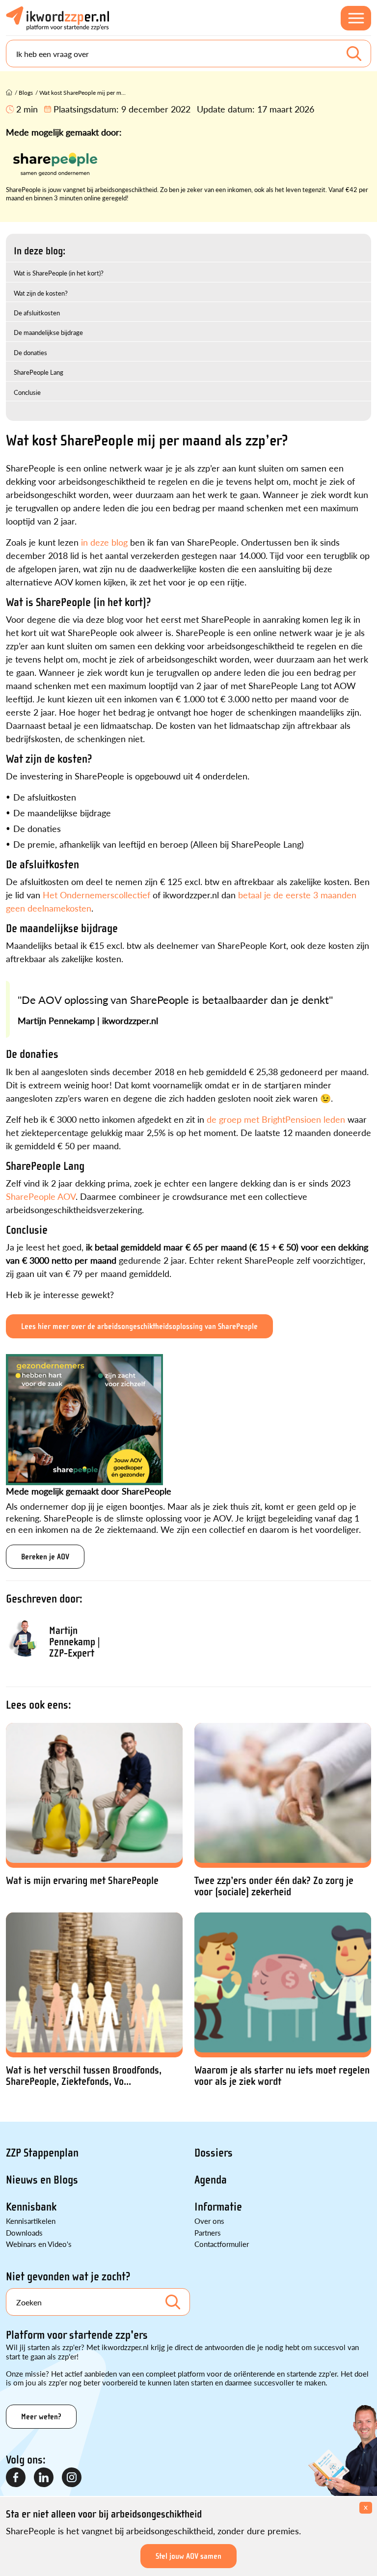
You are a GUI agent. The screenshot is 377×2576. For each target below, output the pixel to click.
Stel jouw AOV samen (188, 2556)
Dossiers (214, 2153)
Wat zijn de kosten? (41, 293)
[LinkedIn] (44, 2478)
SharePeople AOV (41, 1196)
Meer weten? (41, 2417)
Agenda (211, 2180)
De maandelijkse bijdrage (48, 332)
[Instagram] (72, 2478)
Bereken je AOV (45, 1557)
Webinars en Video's (39, 2244)
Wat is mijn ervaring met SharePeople (82, 1881)
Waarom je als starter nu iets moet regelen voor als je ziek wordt (282, 2076)
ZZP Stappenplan (42, 2153)
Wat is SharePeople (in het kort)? (59, 273)
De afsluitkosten (37, 313)
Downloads (24, 2232)
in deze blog (104, 542)
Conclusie (27, 392)
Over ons (209, 2221)
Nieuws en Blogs (42, 2180)
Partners (208, 2232)
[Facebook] (16, 2478)
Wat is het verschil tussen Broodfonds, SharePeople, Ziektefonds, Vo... (84, 2076)
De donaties (30, 352)
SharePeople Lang (39, 372)
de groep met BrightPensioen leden (276, 1119)
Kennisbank (31, 2207)
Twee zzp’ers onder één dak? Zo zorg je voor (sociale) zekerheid (274, 1886)
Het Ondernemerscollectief (96, 895)
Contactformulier (222, 2244)
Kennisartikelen (31, 2221)
